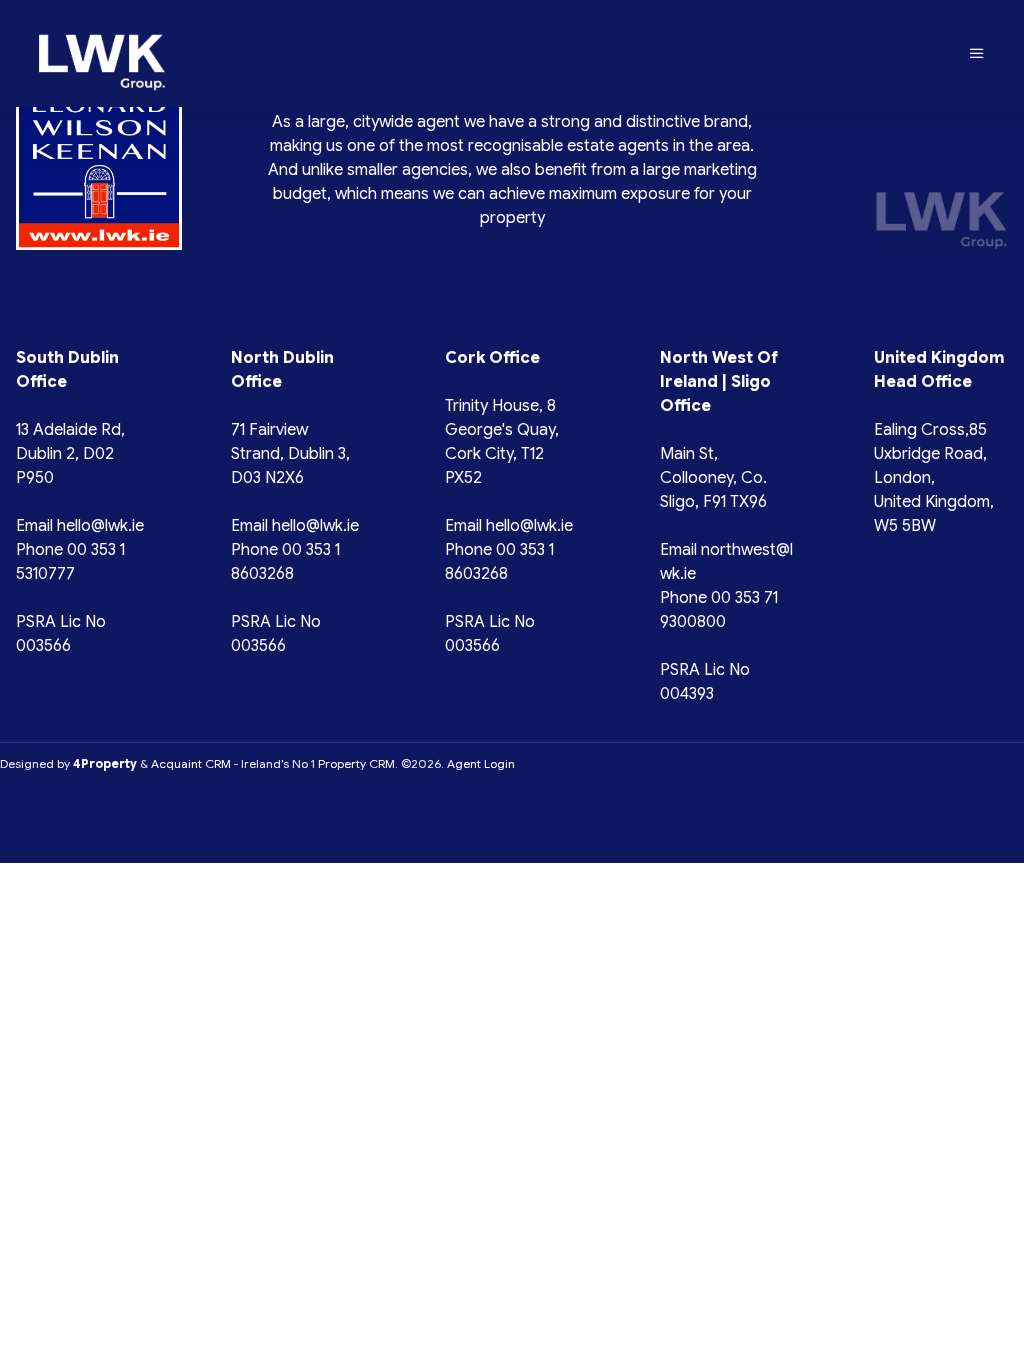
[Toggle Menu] (977, 54)
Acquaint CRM (191, 763)
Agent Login (481, 763)
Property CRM (356, 763)
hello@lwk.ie (100, 526)
